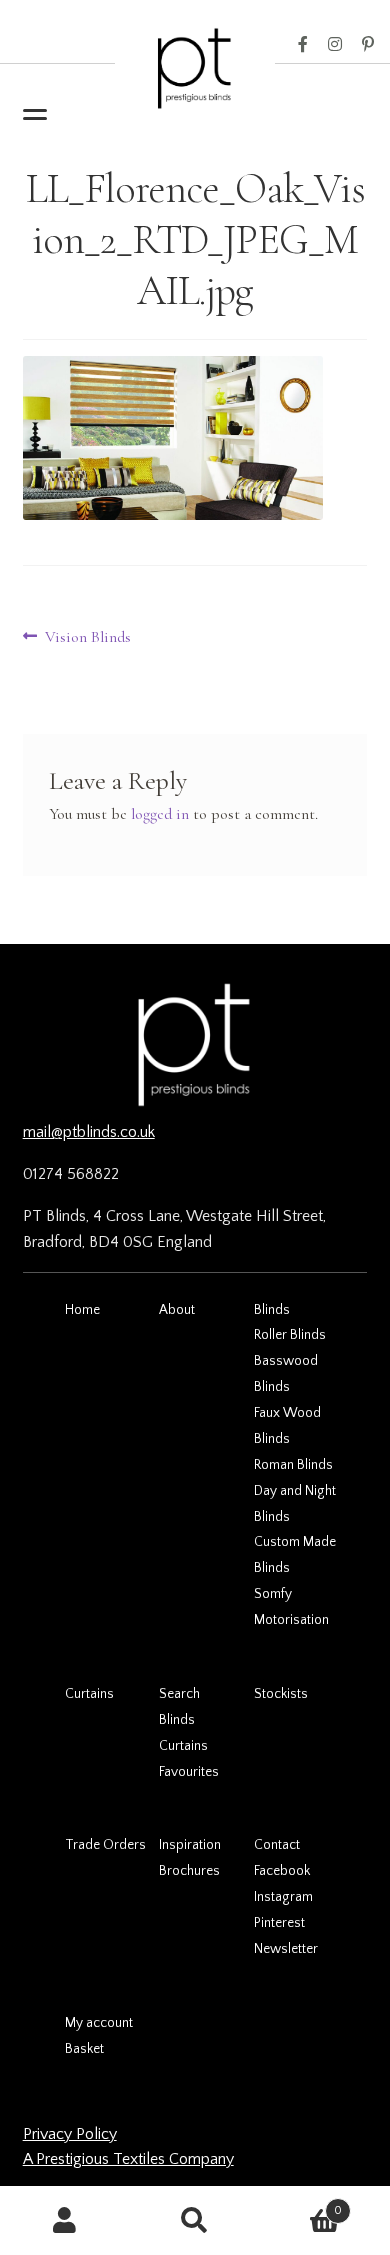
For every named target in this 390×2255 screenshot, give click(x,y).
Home (82, 1310)
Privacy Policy (70, 2134)
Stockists (281, 1694)
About (177, 1310)
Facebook (303, 45)
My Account (65, 2221)
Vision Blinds (87, 638)
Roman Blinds (293, 1465)
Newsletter (286, 1949)
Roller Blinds (290, 1335)
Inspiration (190, 1845)
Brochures (189, 1871)
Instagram (335, 45)
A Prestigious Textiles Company (128, 2159)
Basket (84, 2049)
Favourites (189, 1772)
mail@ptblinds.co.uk (89, 1132)
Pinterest (368, 45)
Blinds (272, 1310)
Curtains (89, 1694)
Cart (301, 2203)
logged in (160, 814)
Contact (277, 1845)
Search (179, 1694)
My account (99, 2023)
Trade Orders (105, 1845)
